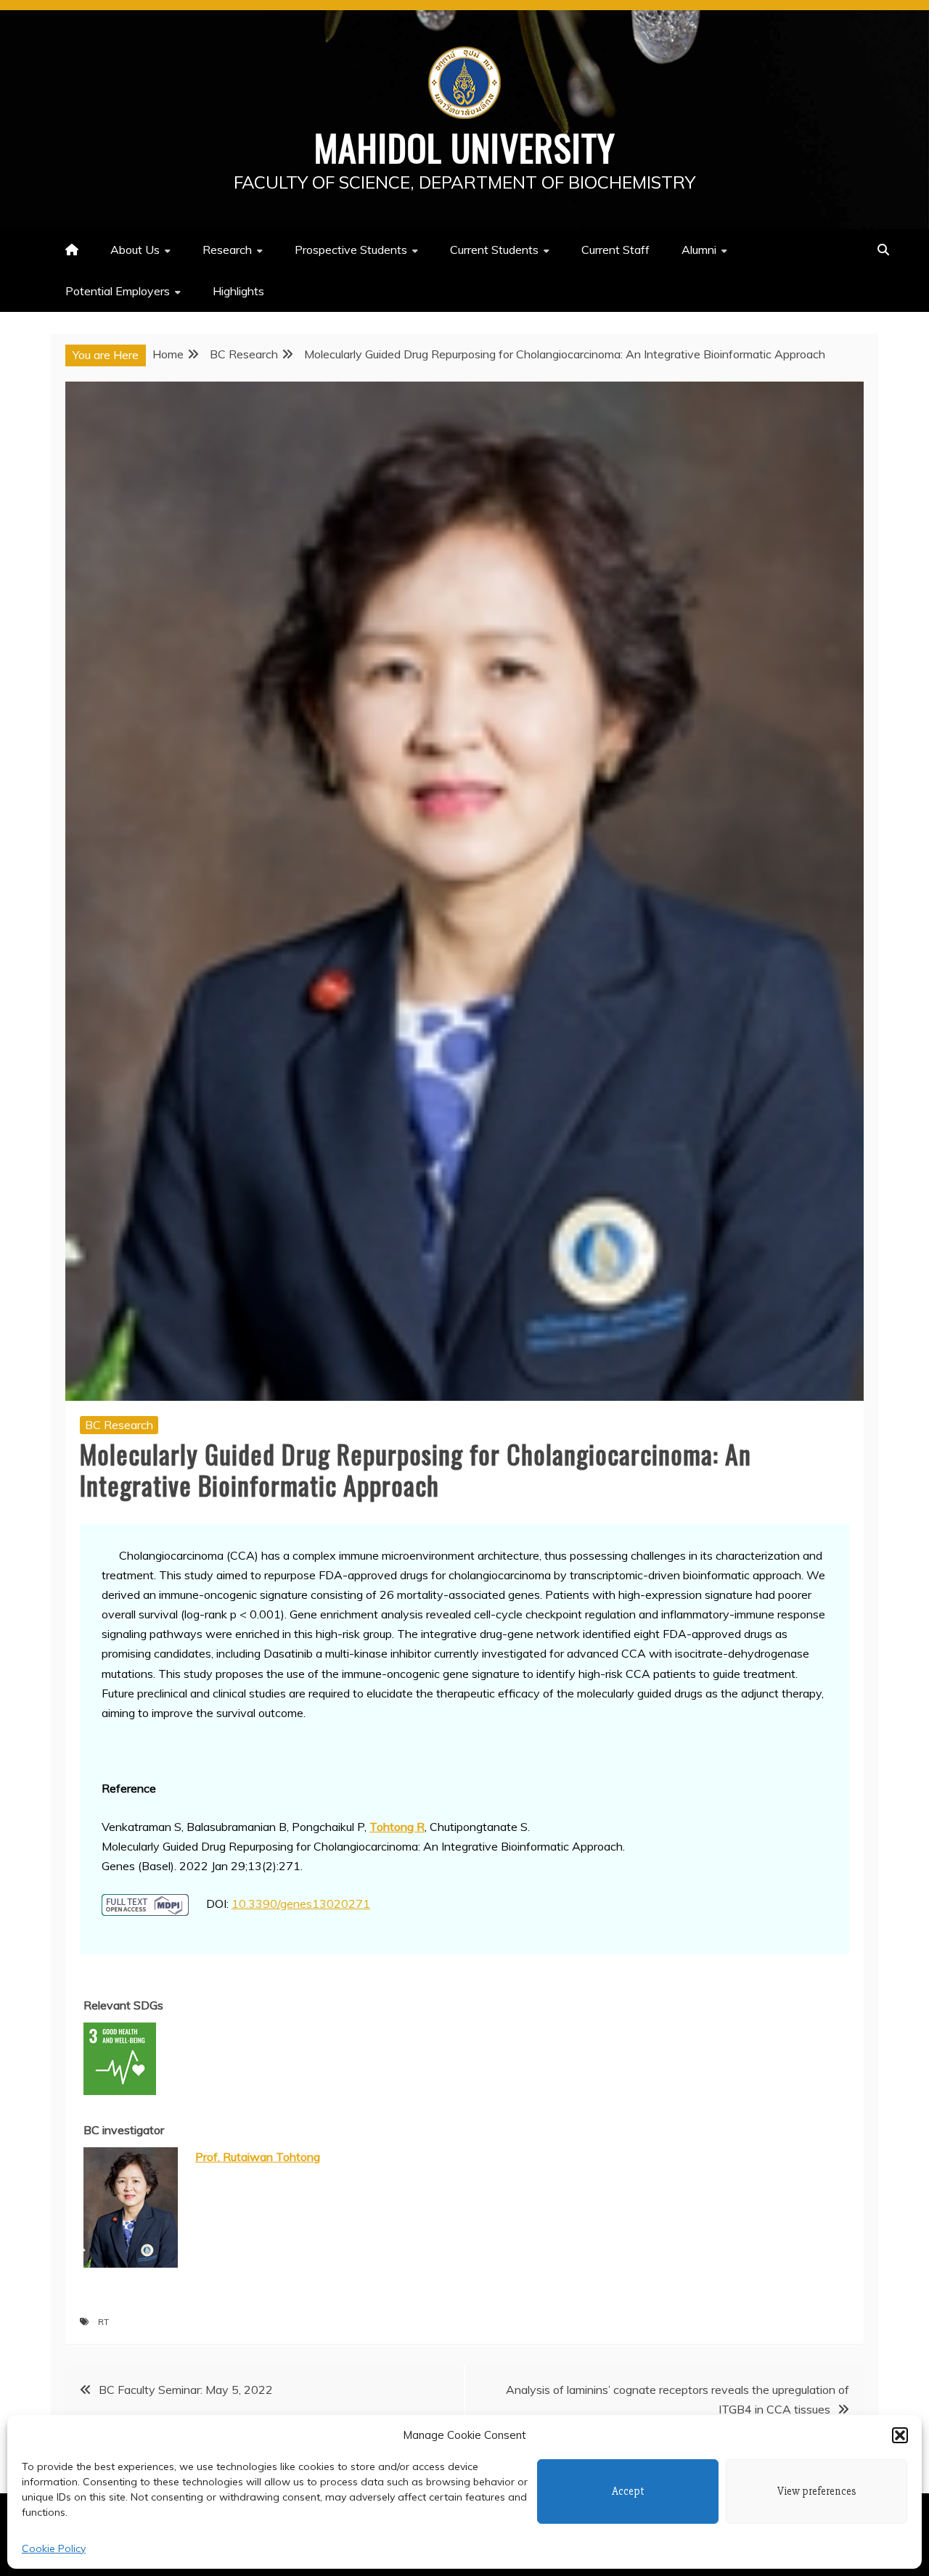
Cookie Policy (54, 2548)
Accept (628, 2491)
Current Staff (615, 250)
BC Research (119, 1425)
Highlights (238, 291)
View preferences (817, 2491)
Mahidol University (465, 147)
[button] (900, 2435)
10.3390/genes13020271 (301, 1904)
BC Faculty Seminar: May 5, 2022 (186, 2390)
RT (103, 2322)
